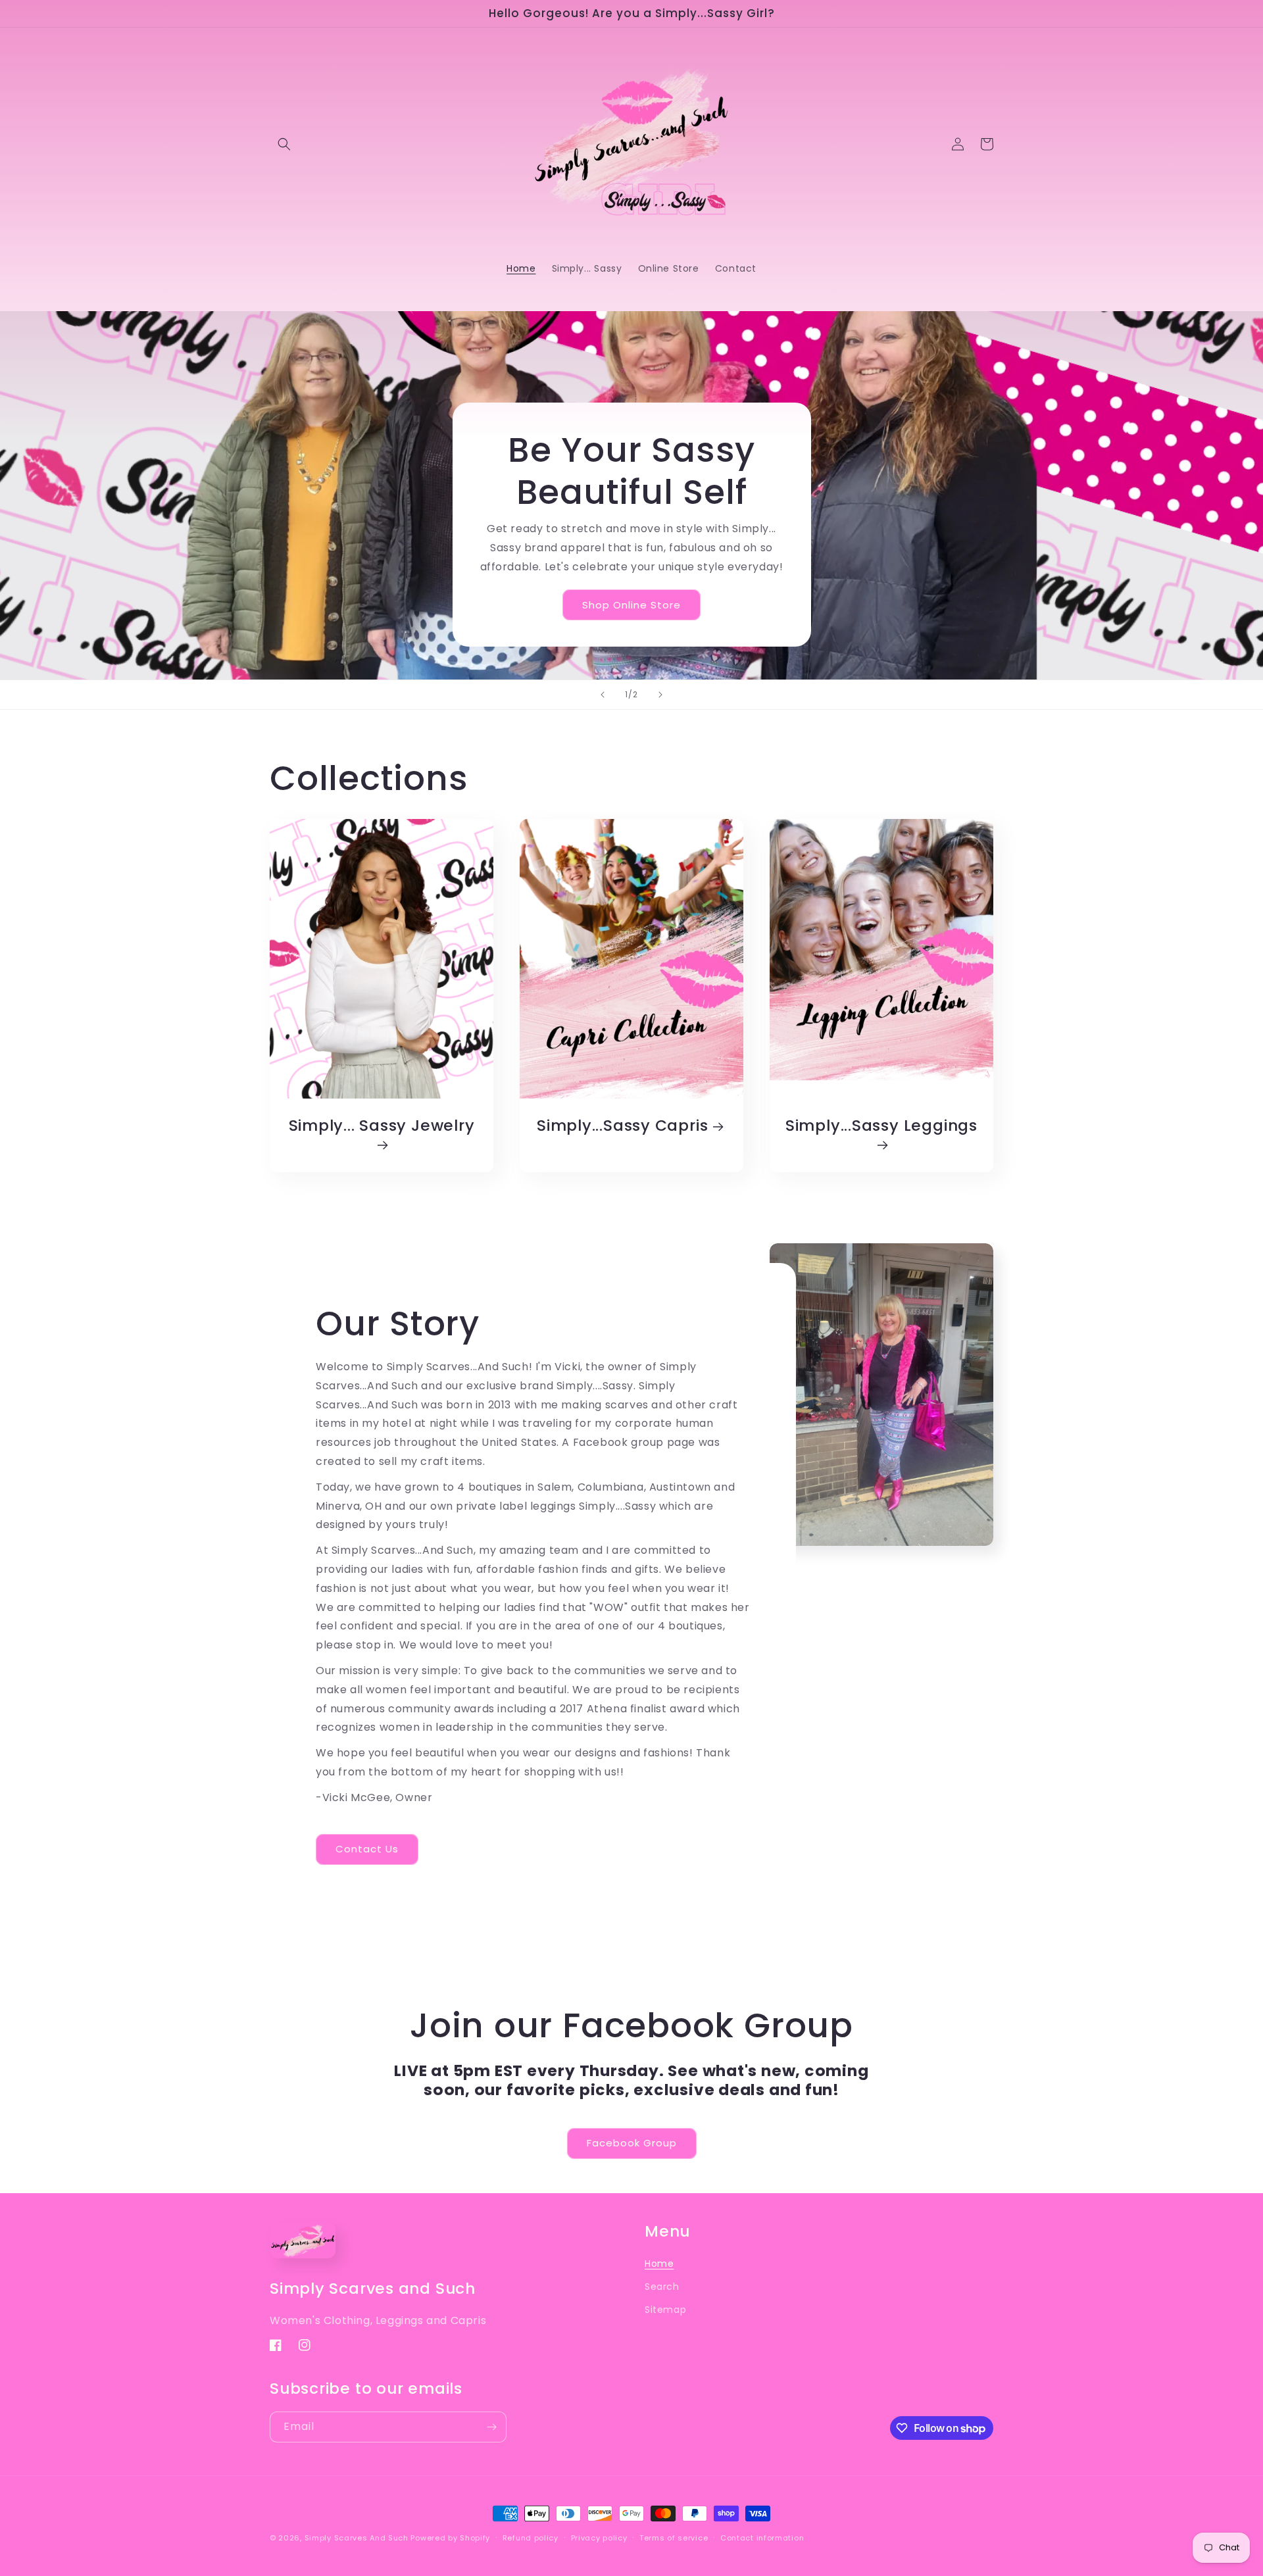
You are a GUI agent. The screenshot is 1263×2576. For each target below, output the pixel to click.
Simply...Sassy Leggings (881, 1126)
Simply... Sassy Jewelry (382, 1126)
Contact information (762, 2538)
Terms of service (674, 2538)
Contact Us (367, 1849)
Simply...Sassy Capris (622, 1126)
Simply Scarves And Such (357, 2538)
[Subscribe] (491, 2427)
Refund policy (531, 2538)
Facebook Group (632, 2143)
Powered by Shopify (450, 2538)
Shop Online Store (631, 605)
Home (659, 2264)
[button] (284, 144)
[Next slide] (660, 695)
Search (662, 2287)
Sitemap (665, 2310)
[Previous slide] (603, 695)
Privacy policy (599, 2538)
